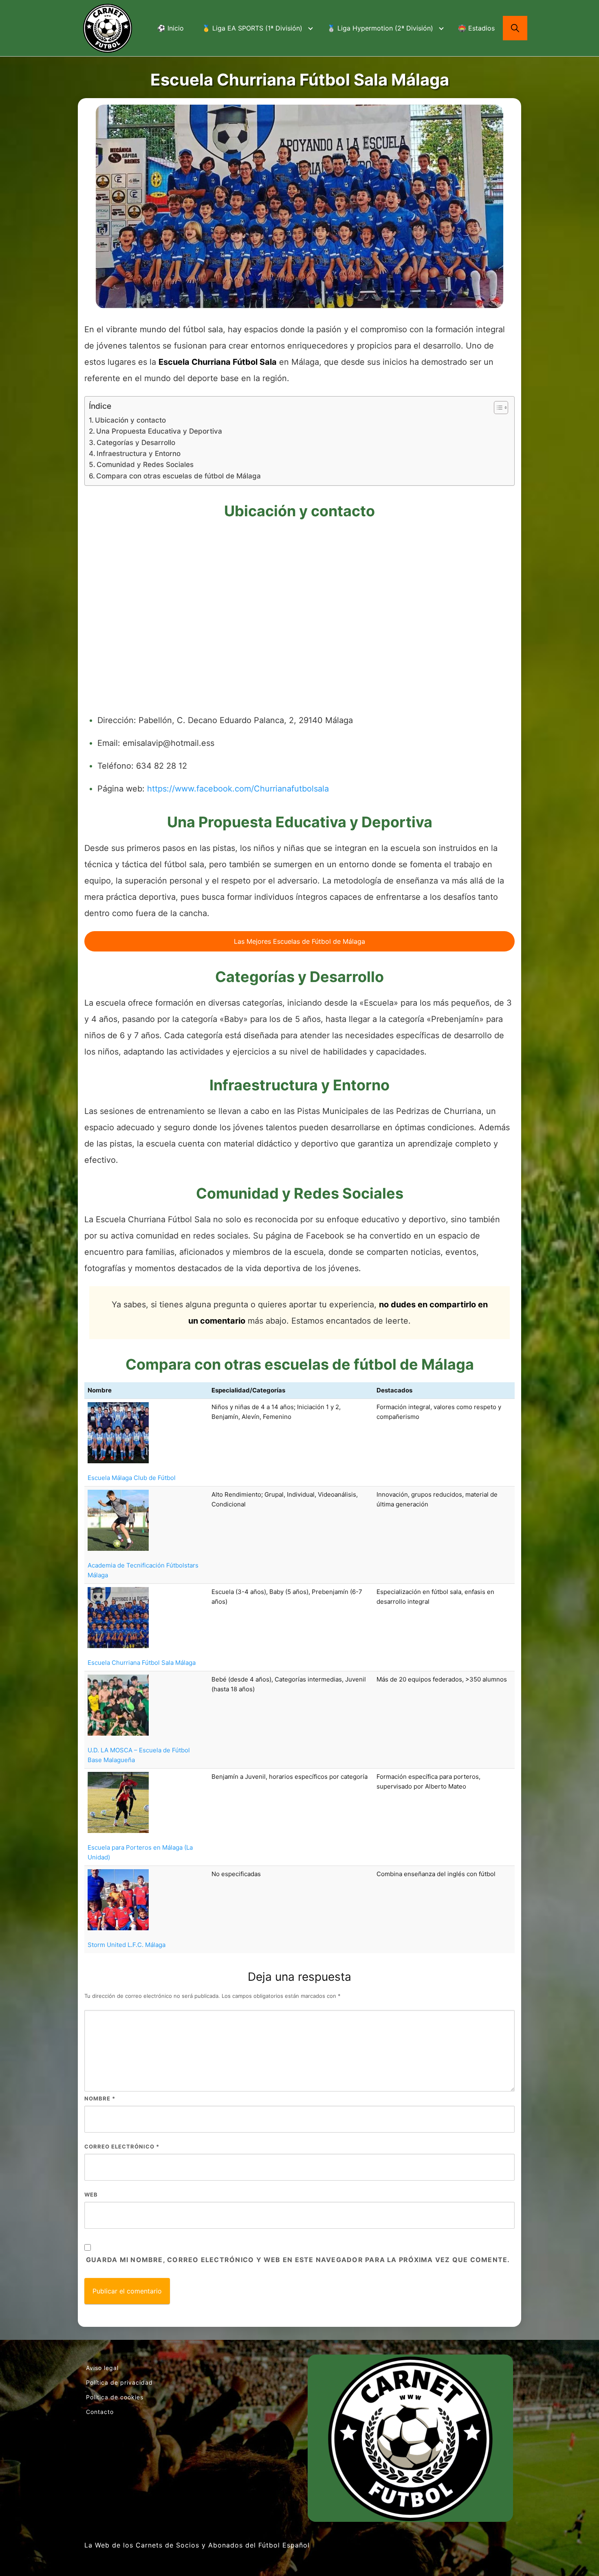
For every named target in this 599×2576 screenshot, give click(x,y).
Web (91, 2195)
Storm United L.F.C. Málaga (127, 1945)
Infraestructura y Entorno (139, 453)
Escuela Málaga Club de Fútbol (132, 1478)
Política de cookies (115, 2397)
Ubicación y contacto (130, 420)
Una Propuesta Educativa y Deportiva (159, 431)
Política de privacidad (119, 2382)
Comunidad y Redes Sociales (145, 464)
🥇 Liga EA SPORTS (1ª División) (252, 28)
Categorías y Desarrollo (136, 442)
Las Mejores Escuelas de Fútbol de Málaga (299, 941)
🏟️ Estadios (476, 28)
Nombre (100, 2098)
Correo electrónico (122, 2146)
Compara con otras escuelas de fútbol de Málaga (178, 476)
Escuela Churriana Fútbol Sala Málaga (142, 1663)
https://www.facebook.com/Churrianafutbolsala (238, 789)
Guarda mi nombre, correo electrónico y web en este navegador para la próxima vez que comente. (298, 2260)
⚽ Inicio (171, 28)
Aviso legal (102, 2368)
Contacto (100, 2412)
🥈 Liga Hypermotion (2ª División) (380, 28)
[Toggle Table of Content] (497, 408)
